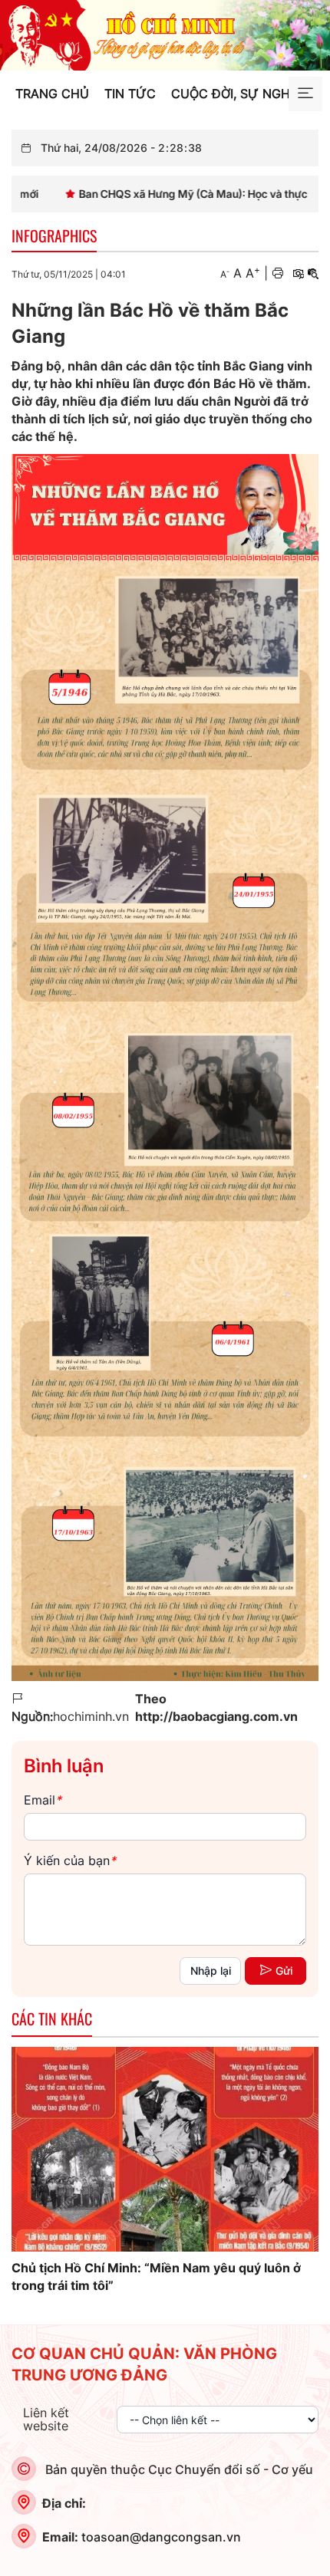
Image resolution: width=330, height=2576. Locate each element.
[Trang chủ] (165, 34)
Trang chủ (52, 94)
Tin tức (130, 94)
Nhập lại (211, 1971)
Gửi (284, 1971)
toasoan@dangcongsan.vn (161, 2537)
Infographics (54, 235)
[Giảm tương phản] (313, 273)
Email (43, 1800)
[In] (278, 273)
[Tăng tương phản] (298, 273)
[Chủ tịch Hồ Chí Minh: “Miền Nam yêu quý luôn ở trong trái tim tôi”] (165, 2149)
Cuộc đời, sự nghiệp (240, 94)
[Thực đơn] (305, 94)
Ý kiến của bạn (70, 1860)
